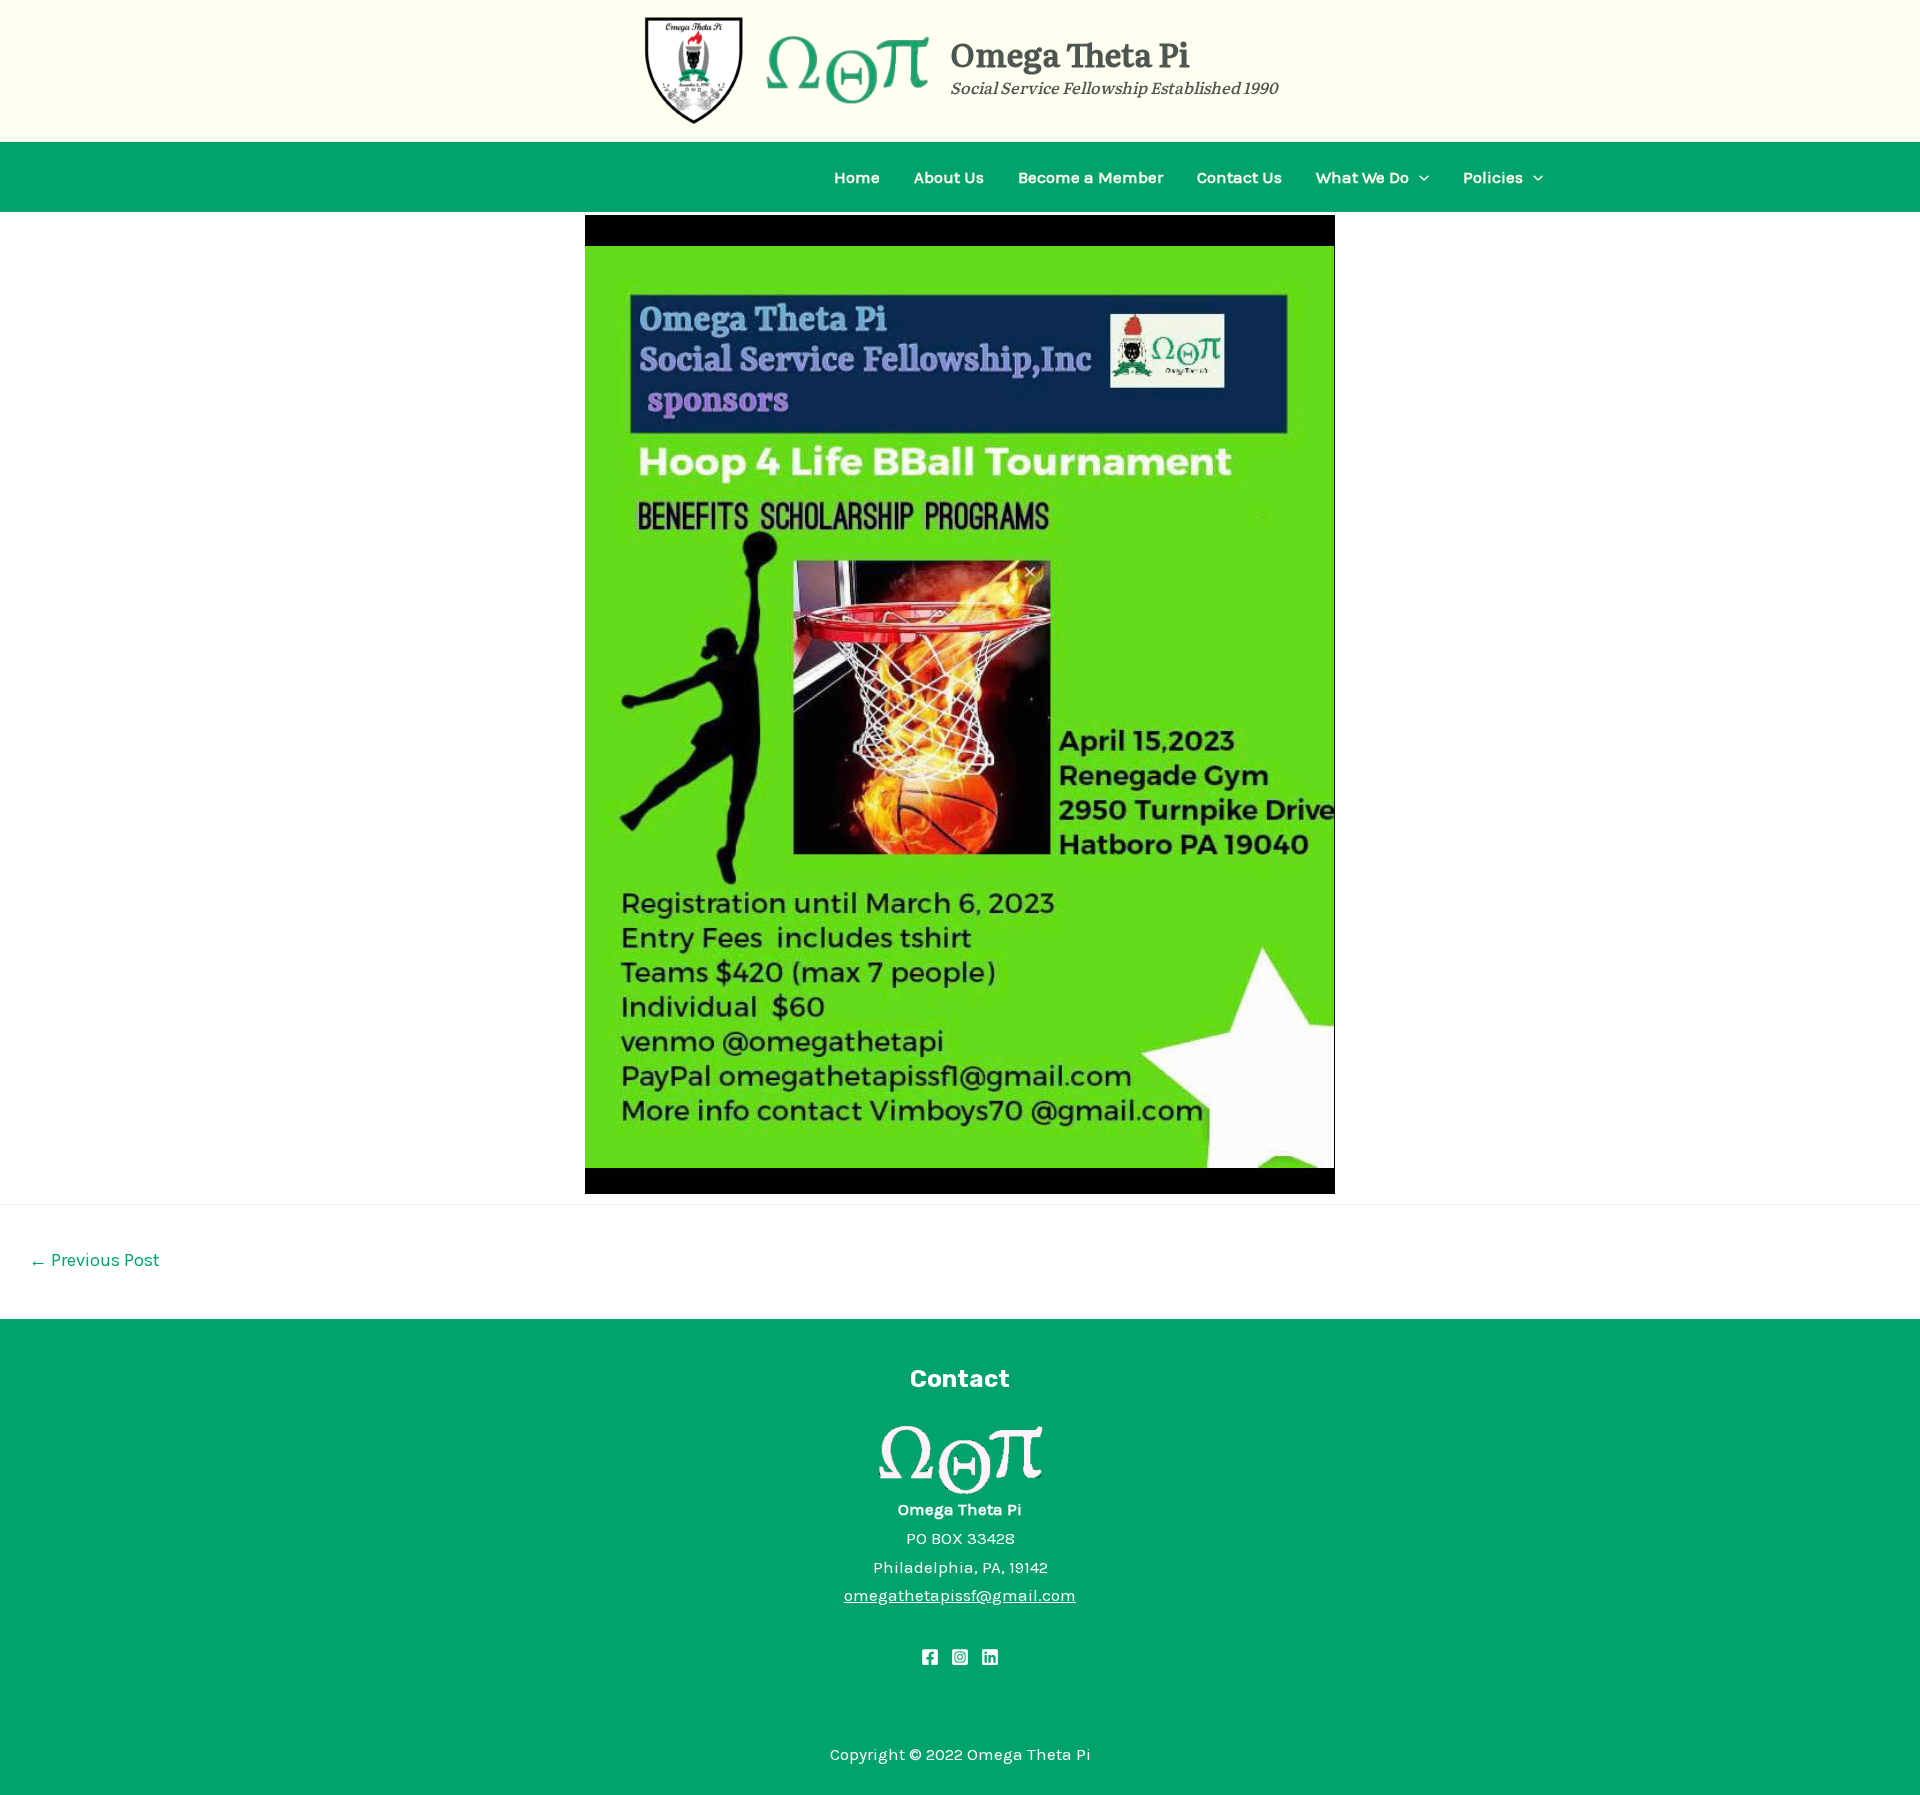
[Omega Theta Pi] (694, 69)
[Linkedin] (990, 1657)
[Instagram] (960, 1657)
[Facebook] (930, 1657)
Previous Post (94, 1260)
